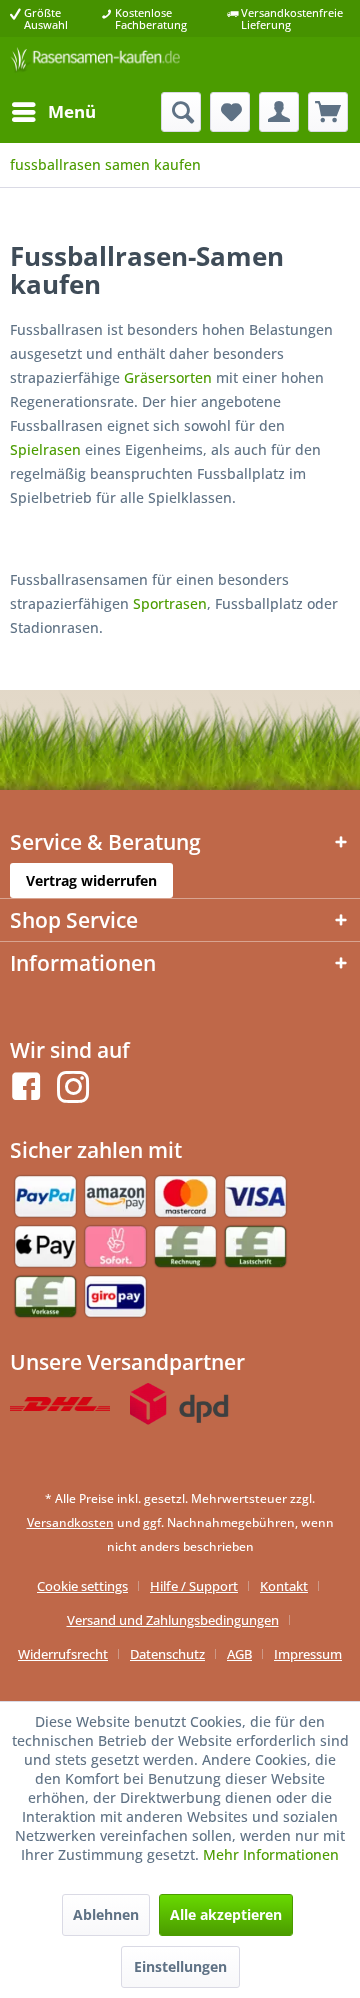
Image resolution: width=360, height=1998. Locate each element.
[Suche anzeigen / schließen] (181, 112)
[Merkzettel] (230, 112)
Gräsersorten (168, 377)
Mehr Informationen (271, 1854)
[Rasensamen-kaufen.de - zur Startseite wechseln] (95, 64)
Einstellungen (180, 1966)
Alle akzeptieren (226, 1914)
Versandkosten (70, 1522)
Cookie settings (82, 1586)
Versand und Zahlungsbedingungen (173, 1620)
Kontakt (284, 1586)
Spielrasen (45, 449)
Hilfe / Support (194, 1586)
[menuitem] (53, 112)
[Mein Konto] (279, 112)
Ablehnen (106, 1914)
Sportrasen (170, 603)
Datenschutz (167, 1654)
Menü (72, 111)
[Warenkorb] (328, 112)
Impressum (308, 1654)
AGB (239, 1654)
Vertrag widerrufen (91, 880)
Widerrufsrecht (63, 1654)
